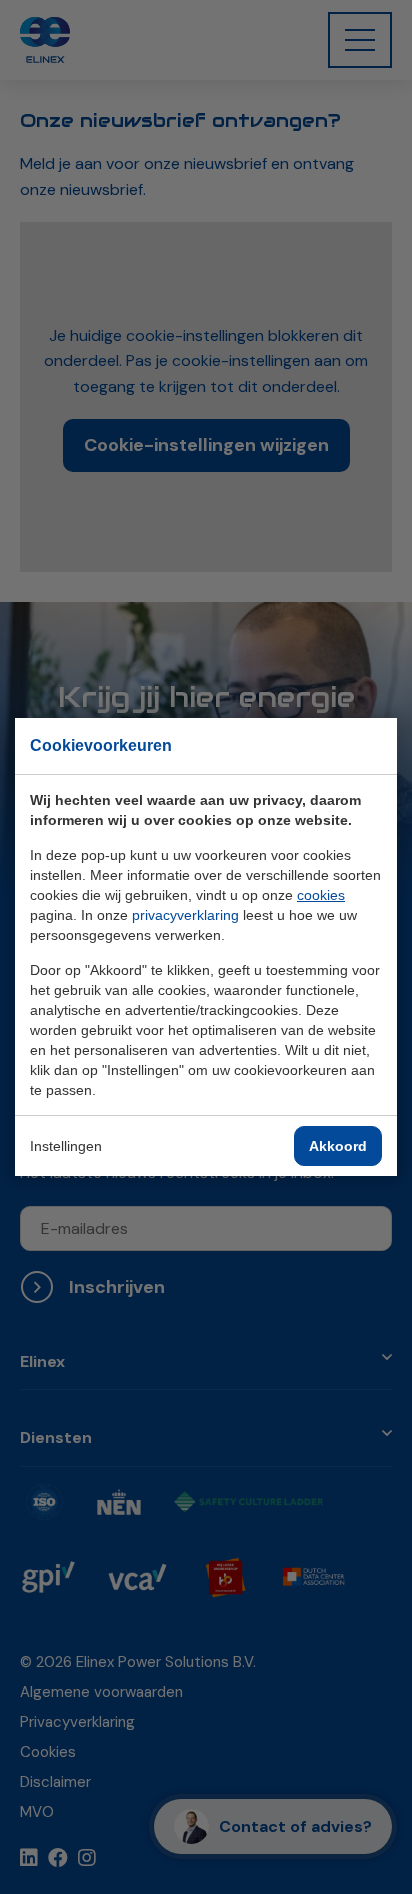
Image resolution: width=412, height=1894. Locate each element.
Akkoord (338, 1146)
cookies (321, 895)
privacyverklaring (185, 915)
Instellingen (66, 1146)
